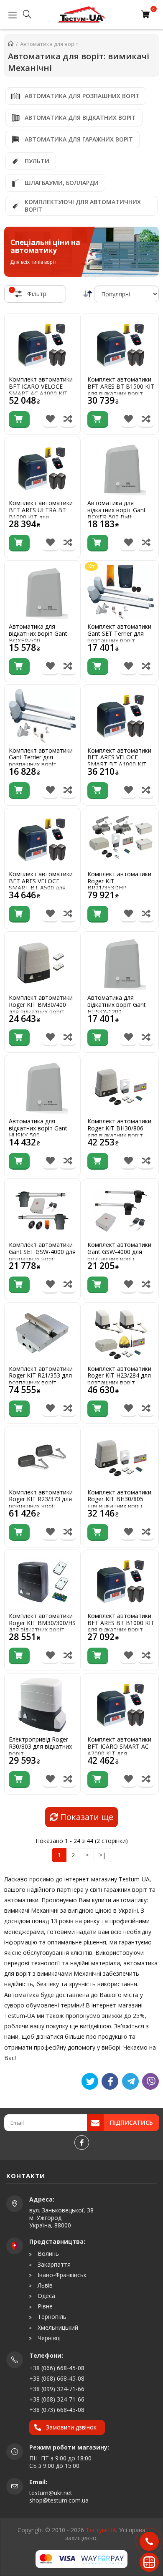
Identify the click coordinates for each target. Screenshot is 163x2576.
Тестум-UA (101, 2530)
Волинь (47, 2254)
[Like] (110, 2081)
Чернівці (48, 2338)
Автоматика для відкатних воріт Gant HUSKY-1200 (117, 1005)
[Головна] (11, 44)
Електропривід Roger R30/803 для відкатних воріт (40, 1747)
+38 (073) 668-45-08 (57, 2410)
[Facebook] (82, 2142)
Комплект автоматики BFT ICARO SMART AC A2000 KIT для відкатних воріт (119, 1750)
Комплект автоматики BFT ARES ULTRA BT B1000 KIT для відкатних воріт (41, 514)
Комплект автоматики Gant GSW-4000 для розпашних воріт (119, 1252)
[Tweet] (90, 2081)
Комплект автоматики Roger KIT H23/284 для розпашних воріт (119, 1376)
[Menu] (10, 15)
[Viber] (150, 2081)
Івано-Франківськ (61, 2275)
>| (102, 1855)
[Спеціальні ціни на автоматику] (81, 252)
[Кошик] (147, 15)
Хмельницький (57, 2328)
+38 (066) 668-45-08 (57, 2368)
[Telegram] (130, 2081)
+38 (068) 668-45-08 (57, 2378)
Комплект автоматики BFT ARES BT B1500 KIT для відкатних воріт (121, 387)
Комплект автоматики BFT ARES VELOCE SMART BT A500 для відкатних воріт (41, 885)
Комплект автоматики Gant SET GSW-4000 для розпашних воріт (42, 1252)
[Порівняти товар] (68, 420)
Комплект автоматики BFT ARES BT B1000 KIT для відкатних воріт (121, 1623)
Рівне (44, 2306)
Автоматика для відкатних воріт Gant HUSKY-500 (38, 1128)
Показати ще (86, 1817)
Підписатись (131, 2122)
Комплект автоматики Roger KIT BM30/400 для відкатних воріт (41, 1005)
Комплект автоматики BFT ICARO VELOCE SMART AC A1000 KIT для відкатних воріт (41, 390)
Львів (44, 2285)
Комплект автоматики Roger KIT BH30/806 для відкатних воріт (119, 1128)
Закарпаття (53, 2265)
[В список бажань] (50, 420)
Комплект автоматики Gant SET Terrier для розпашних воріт (119, 634)
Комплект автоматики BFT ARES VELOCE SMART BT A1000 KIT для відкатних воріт (119, 761)
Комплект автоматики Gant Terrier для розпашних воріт (41, 758)
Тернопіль (51, 2317)
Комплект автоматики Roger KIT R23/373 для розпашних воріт (41, 1499)
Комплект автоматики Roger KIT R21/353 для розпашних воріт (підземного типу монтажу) (41, 1383)
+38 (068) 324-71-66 (57, 2399)
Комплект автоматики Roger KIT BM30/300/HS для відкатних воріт (42, 1623)
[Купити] (19, 420)
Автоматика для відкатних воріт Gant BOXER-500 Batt (117, 510)
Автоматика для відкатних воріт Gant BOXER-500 (38, 634)
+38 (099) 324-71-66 (57, 2389)
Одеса (46, 2296)
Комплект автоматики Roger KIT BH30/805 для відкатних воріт (119, 1499)
